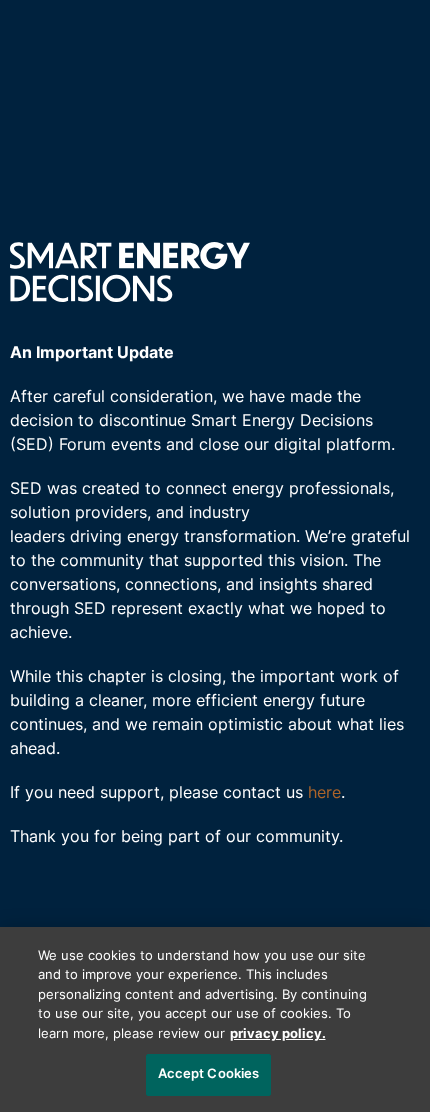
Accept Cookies (209, 1074)
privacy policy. (278, 1034)
